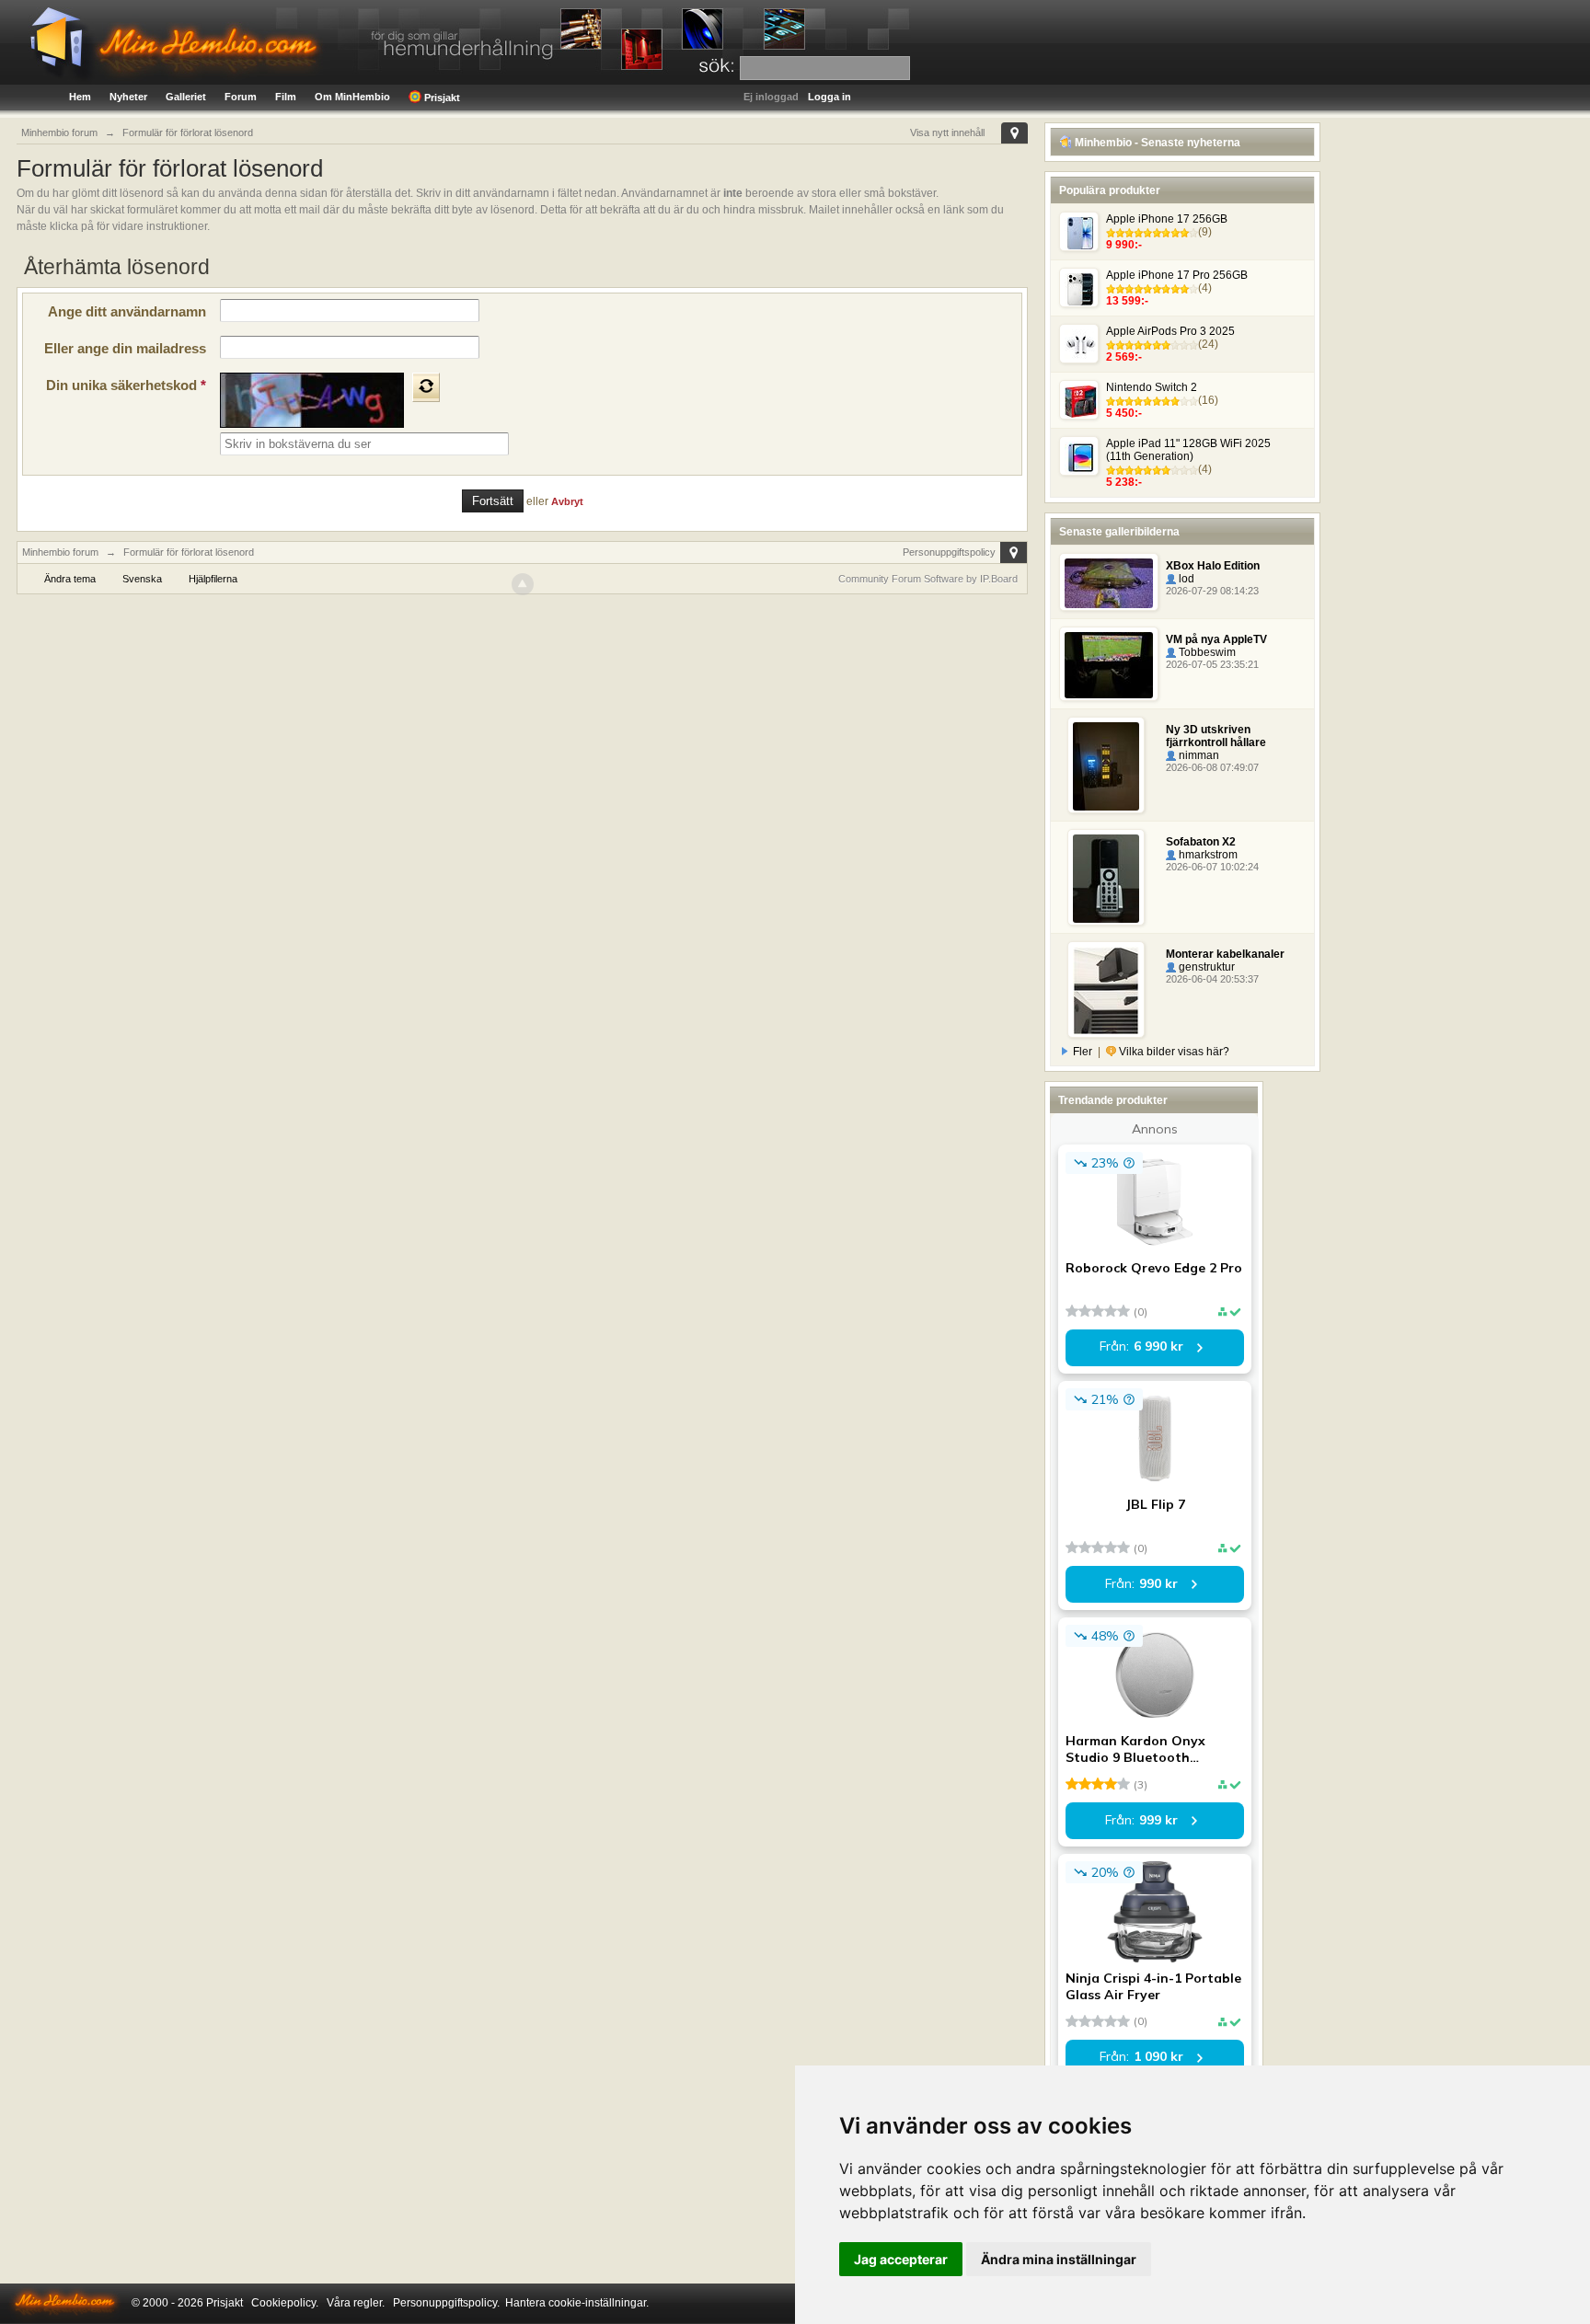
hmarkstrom (1207, 855)
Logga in (830, 97)
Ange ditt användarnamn (127, 311)
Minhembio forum (60, 552)
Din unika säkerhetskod (126, 385)
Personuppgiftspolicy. (446, 2303)
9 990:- (1124, 245)
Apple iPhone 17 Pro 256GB (1177, 275)
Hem (80, 97)
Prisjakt (441, 98)
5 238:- (1124, 482)
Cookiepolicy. (285, 2303)
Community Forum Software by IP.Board (928, 579)
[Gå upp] (523, 584)
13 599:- (1127, 301)
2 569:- (1124, 357)
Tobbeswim (1206, 652)
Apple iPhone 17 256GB (1167, 219)
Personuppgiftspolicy (949, 552)
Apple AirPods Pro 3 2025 (1170, 331)
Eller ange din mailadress (125, 348)
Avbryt (567, 501)
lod (1185, 579)
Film (286, 97)
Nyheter (128, 97)
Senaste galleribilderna (1119, 532)
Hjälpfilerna (213, 579)
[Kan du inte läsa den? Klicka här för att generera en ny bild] (426, 387)
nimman (1198, 755)
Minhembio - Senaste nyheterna (1156, 143)
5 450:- (1124, 413)
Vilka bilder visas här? (1173, 1052)
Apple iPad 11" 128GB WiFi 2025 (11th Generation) (1188, 450)
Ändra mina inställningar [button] (1059, 2259)
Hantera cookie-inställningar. (577, 2303)
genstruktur (1205, 967)
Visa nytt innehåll (947, 132)
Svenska (142, 579)
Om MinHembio (352, 97)
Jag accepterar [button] (901, 2259)
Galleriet (186, 97)
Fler (1083, 1052)
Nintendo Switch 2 (1152, 387)
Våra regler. (356, 2303)
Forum (241, 97)
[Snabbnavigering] (1014, 133)
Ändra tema (70, 579)
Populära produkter (1110, 190)
